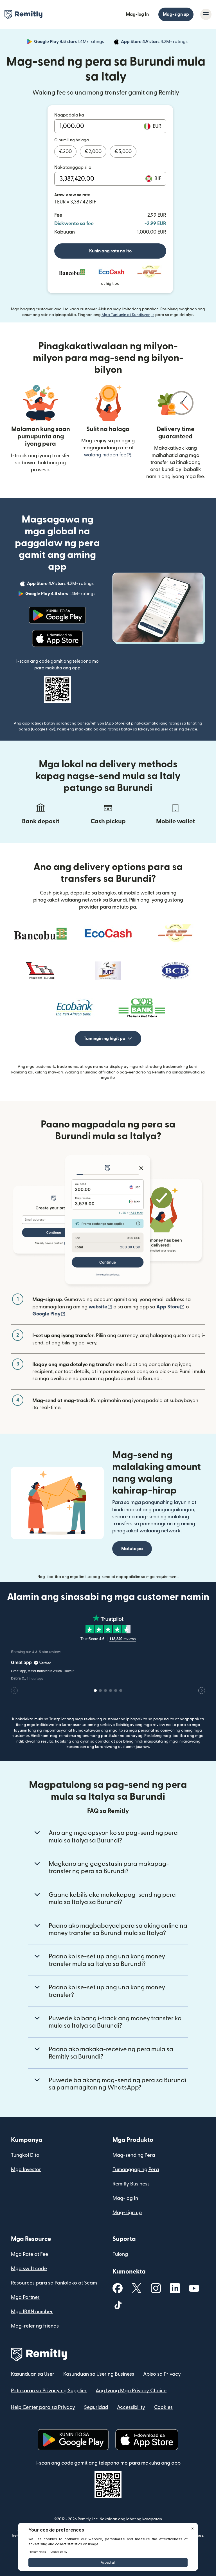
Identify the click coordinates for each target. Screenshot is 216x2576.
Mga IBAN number (32, 2312)
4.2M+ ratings (155, 42)
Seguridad (96, 2407)
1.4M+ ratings (70, 42)
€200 (65, 152)
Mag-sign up (176, 14)
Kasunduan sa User (33, 2374)
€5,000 (123, 152)
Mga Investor (26, 2170)
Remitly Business (131, 2184)
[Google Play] (57, 615)
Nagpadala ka (69, 115)
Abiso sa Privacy (162, 2374)
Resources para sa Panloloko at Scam (54, 2283)
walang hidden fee (108, 455)
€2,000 (93, 152)
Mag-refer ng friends (35, 2326)
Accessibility (131, 2407)
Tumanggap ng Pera (136, 2170)
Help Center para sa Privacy (43, 2407)
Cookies (163, 2407)
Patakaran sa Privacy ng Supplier (49, 2391)
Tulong (120, 2254)
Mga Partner (25, 2297)
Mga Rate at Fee (30, 2254)
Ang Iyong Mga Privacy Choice (131, 2391)
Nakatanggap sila (73, 167)
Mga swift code (29, 2269)
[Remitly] (23, 15)
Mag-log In (137, 14)
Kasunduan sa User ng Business (99, 2374)
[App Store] (57, 638)
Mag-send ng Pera (134, 2155)
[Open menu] (206, 14)
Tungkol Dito (25, 2155)
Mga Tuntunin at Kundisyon (128, 315)
